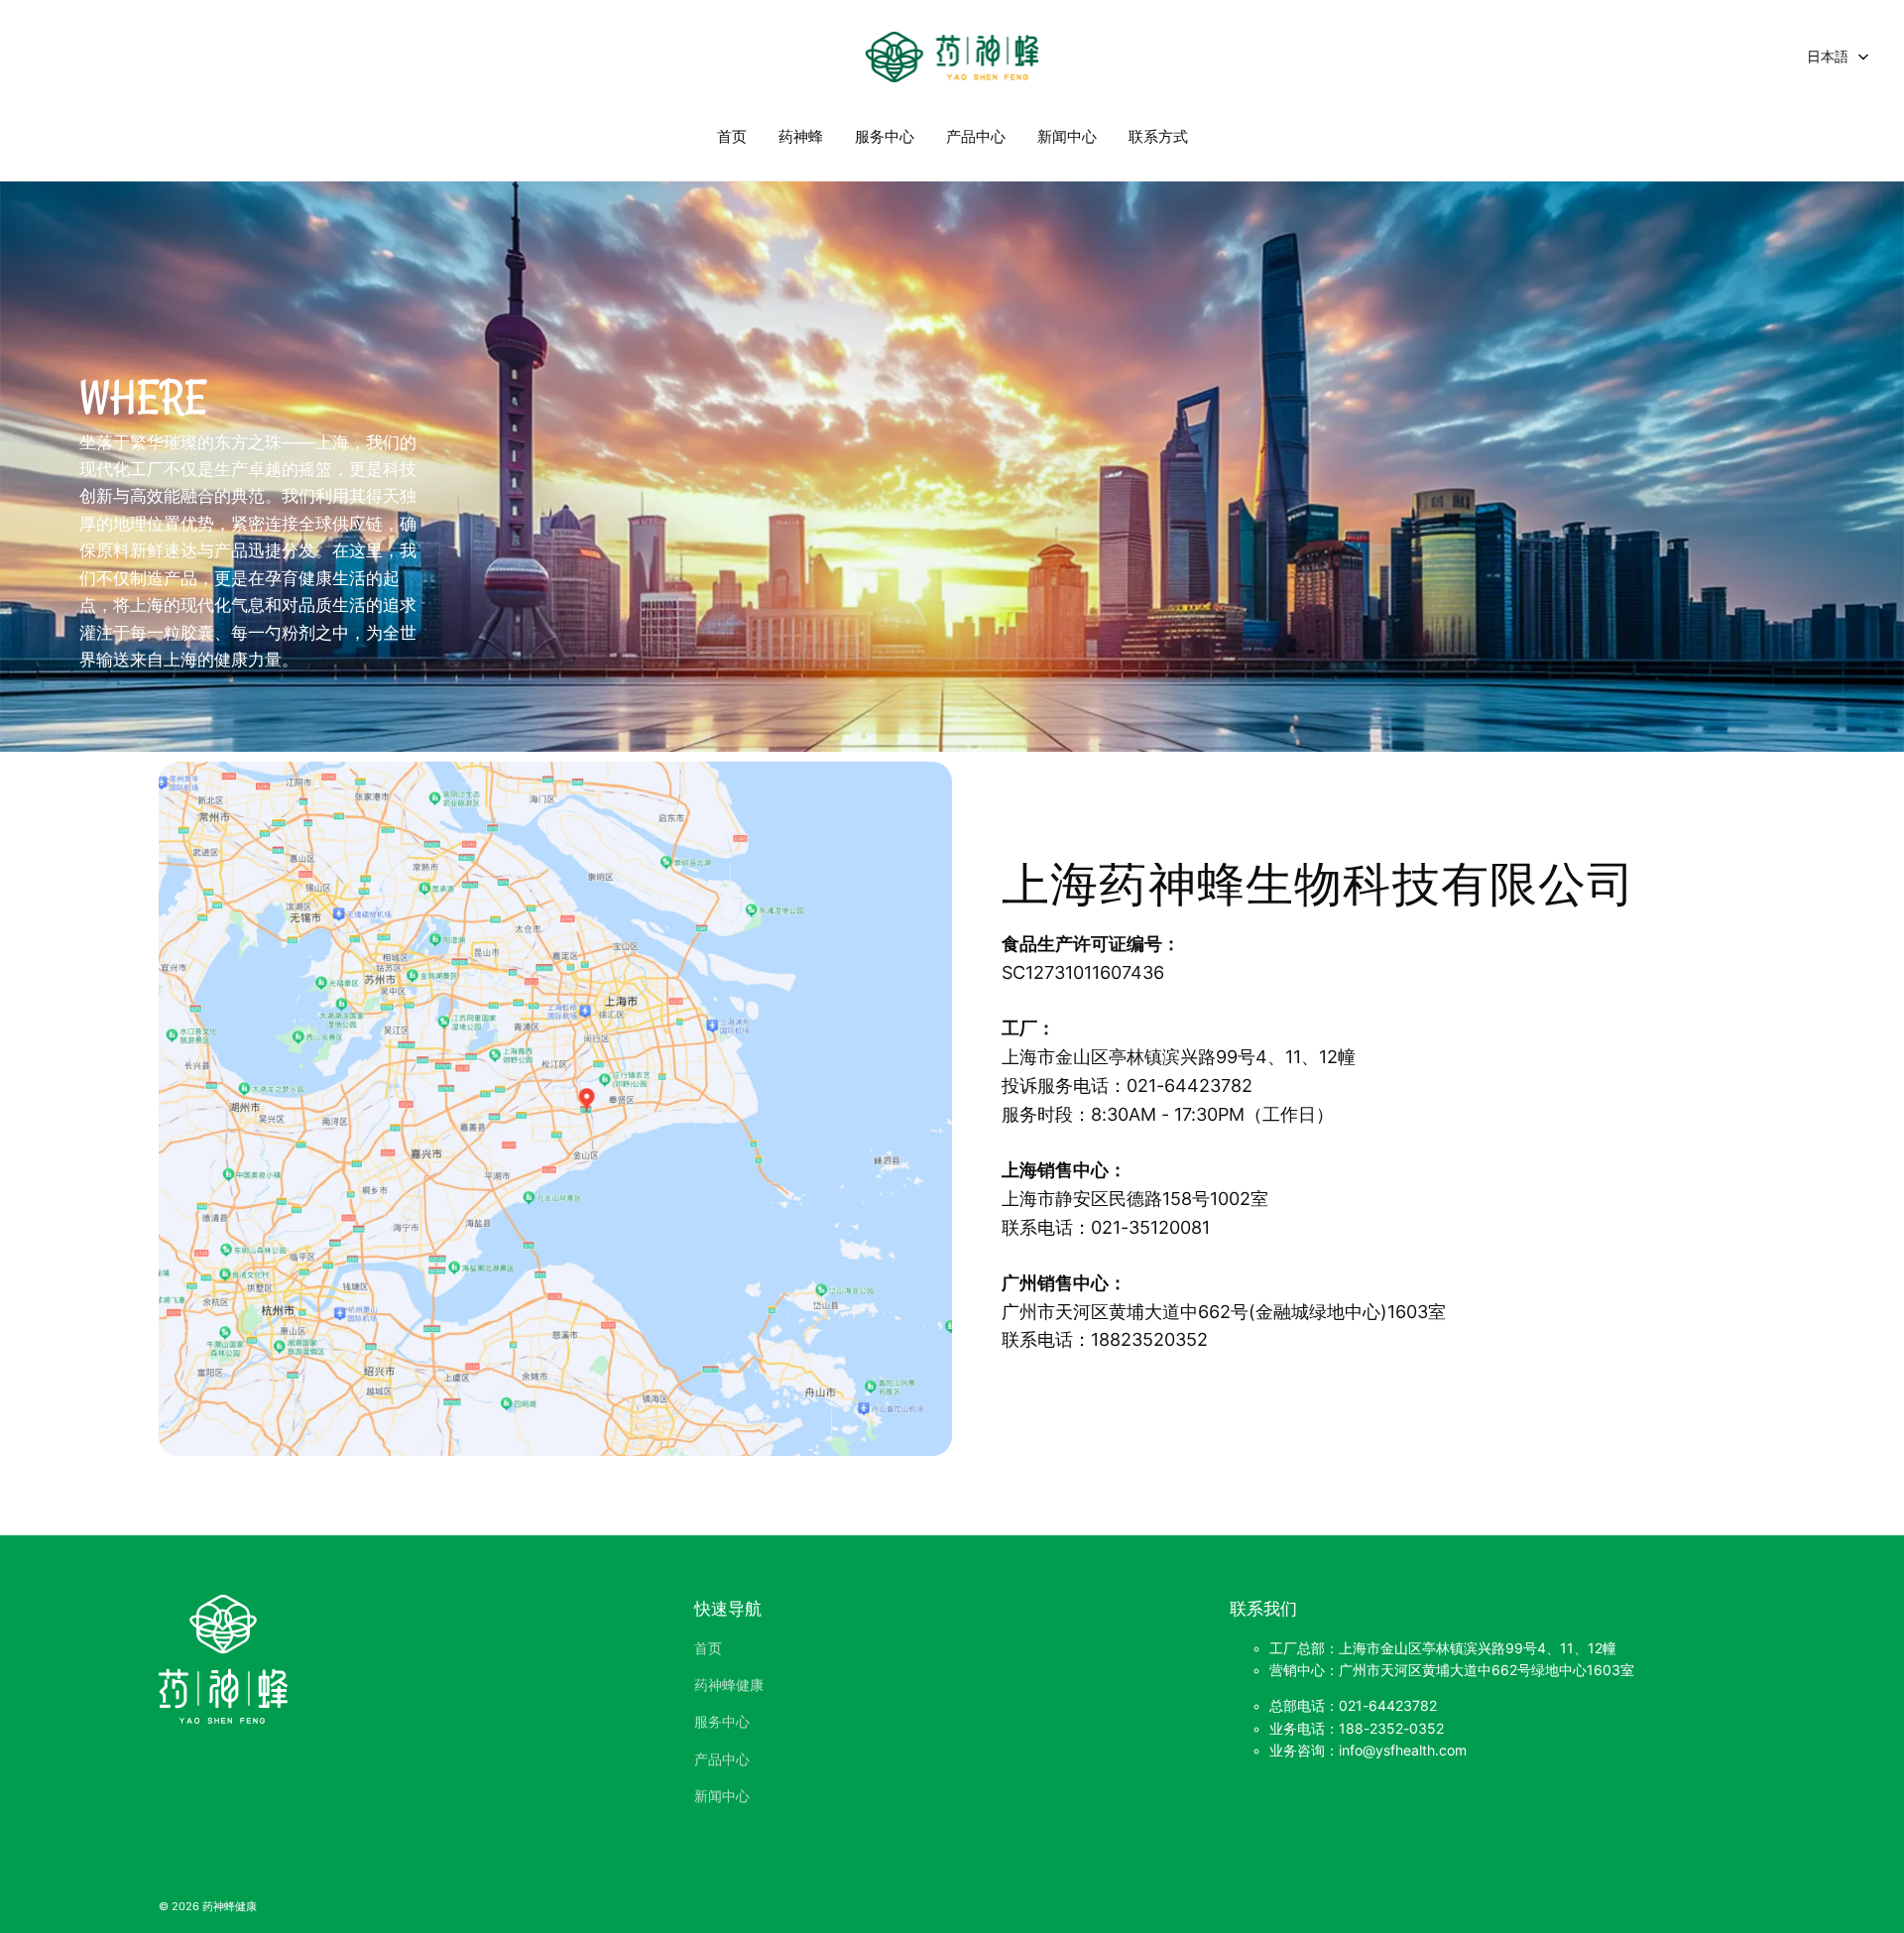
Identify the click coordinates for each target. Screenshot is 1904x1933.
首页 (732, 136)
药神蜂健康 (729, 1685)
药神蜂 (801, 136)
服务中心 (885, 136)
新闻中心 (1067, 136)
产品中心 (976, 136)
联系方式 (1158, 136)
